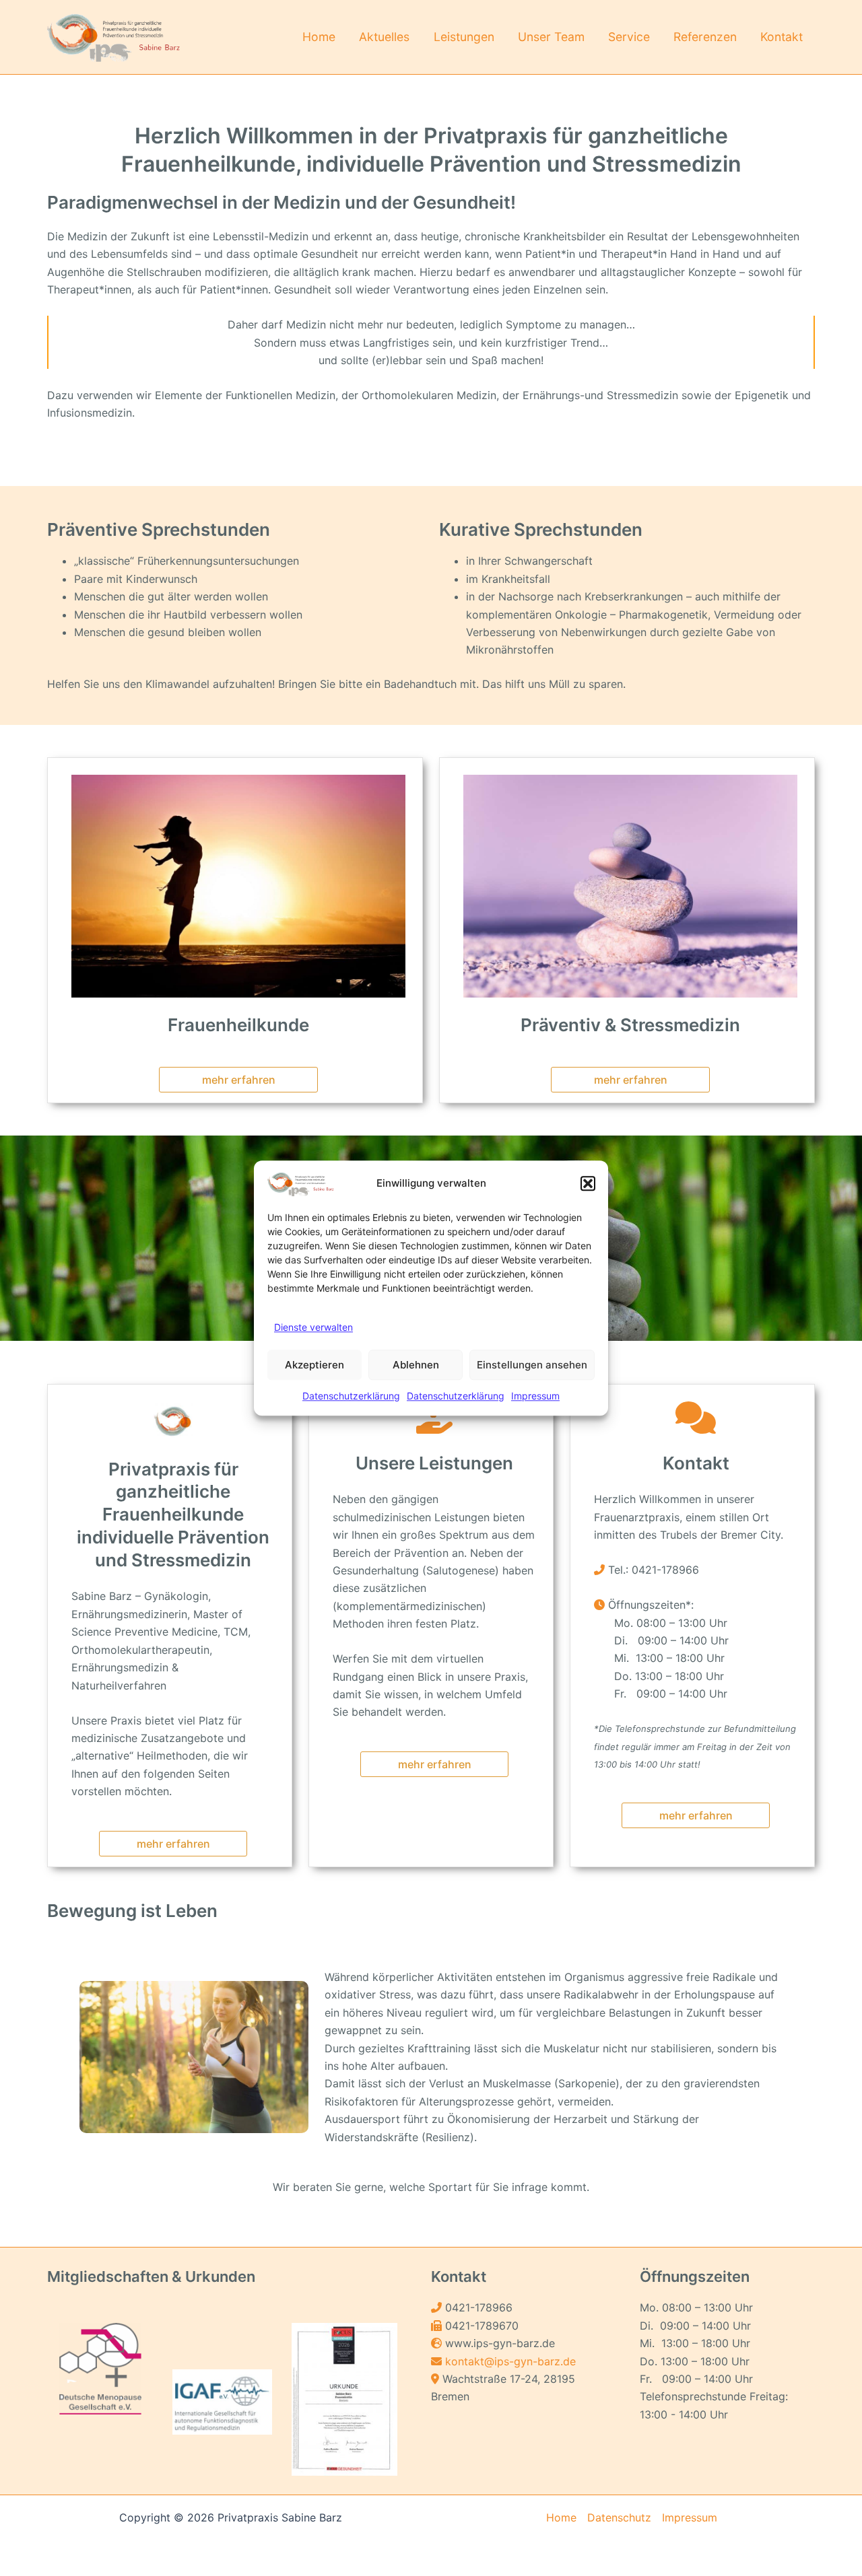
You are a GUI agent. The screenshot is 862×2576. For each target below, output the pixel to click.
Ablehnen (416, 1365)
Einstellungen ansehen (532, 1365)
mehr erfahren (239, 1080)
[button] (588, 1183)
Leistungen (464, 37)
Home (319, 37)
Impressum (535, 1396)
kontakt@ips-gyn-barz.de (510, 2361)
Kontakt (782, 37)
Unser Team (551, 37)
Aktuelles (384, 37)
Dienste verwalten (313, 1327)
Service (629, 37)
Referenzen (705, 37)
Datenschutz (619, 2517)
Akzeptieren (314, 1365)
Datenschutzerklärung (351, 1396)
